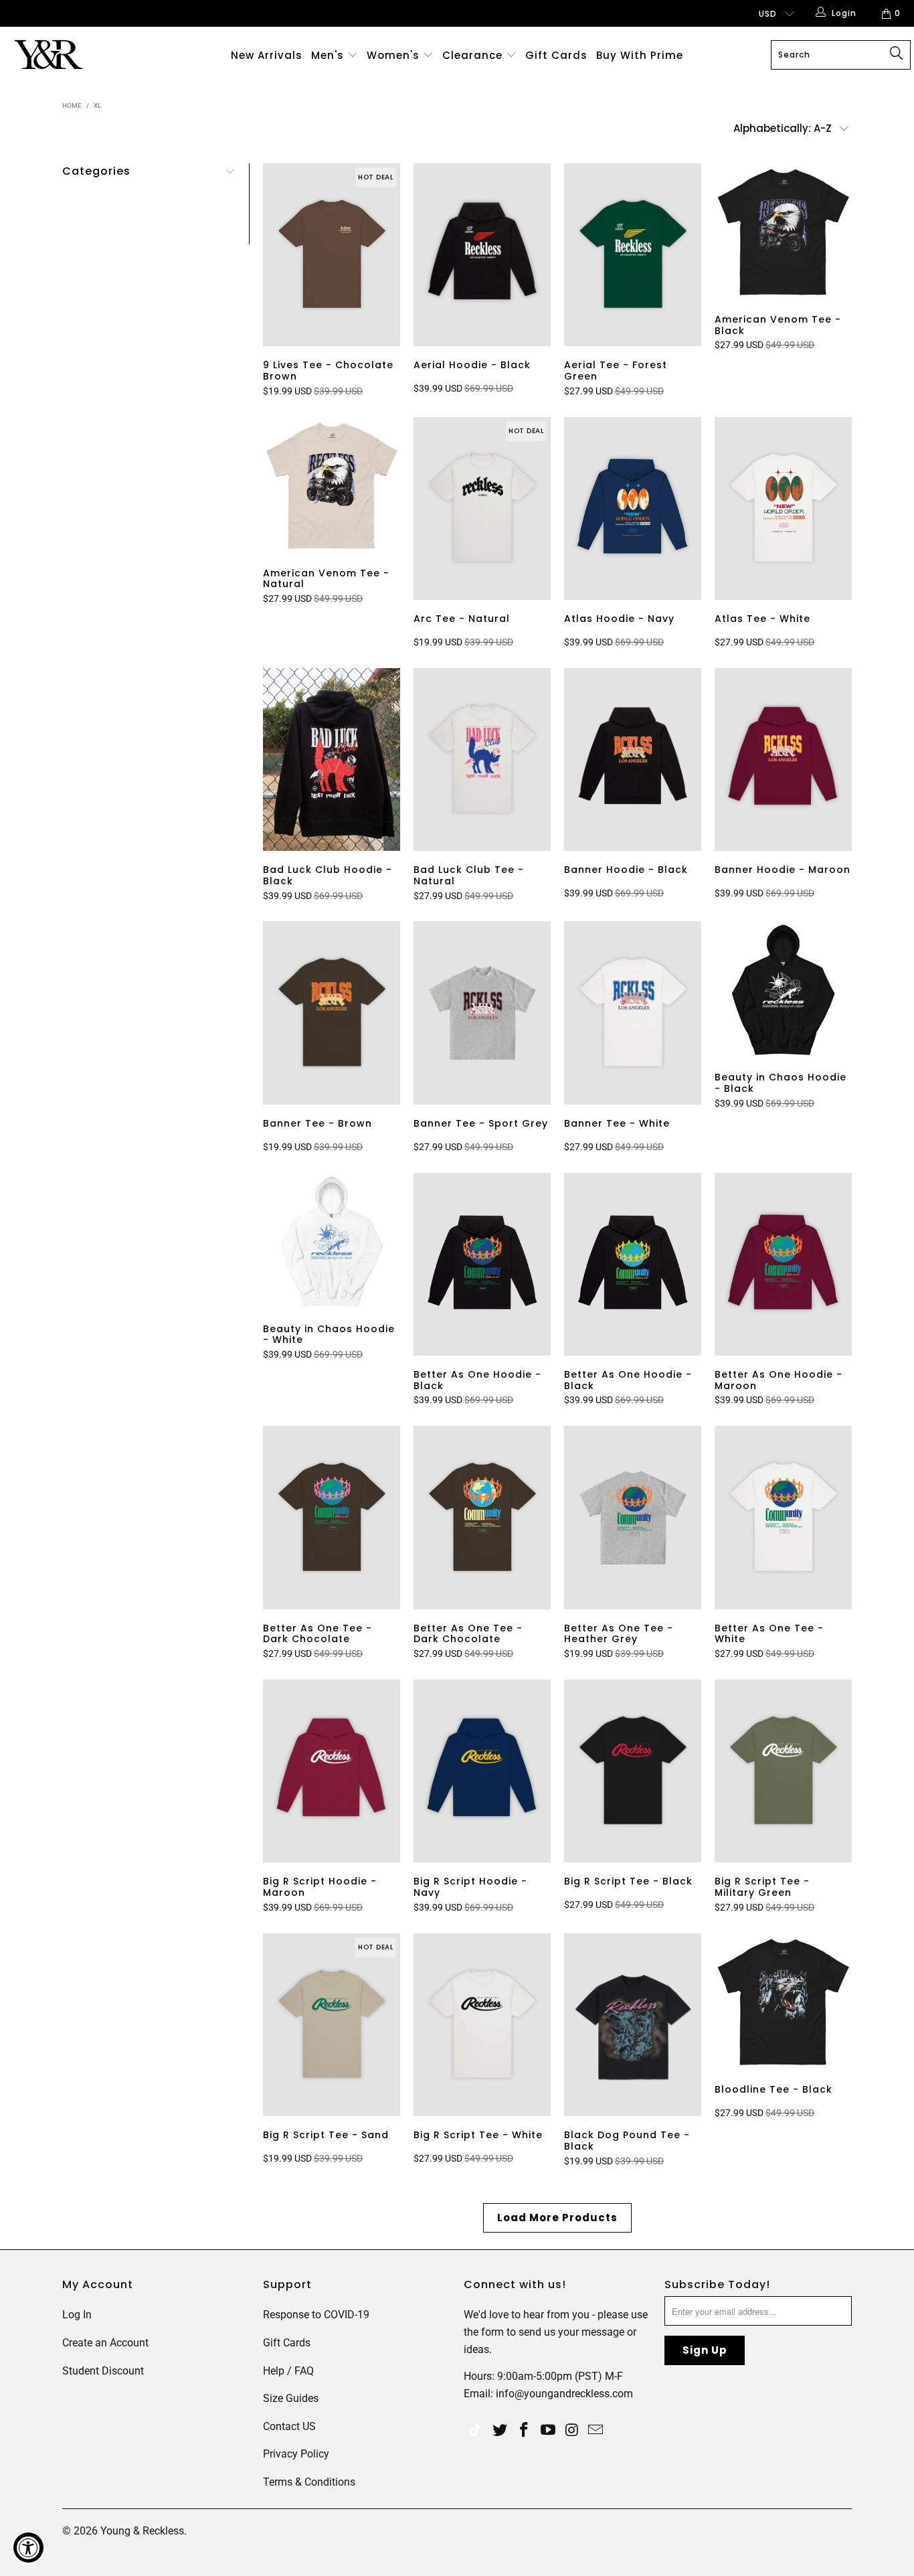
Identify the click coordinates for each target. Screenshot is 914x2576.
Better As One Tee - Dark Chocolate (332, 1517)
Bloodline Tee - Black (783, 2002)
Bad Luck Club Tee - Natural (482, 759)
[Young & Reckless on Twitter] (475, 2431)
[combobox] (841, 55)
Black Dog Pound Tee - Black (633, 2025)
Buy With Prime (640, 55)
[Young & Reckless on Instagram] (572, 2431)
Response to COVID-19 (316, 2315)
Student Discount (103, 2371)
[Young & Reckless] (80, 55)
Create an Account (105, 2343)
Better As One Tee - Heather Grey (633, 1517)
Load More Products (557, 2218)
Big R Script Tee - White (482, 2025)
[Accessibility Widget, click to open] (28, 2548)
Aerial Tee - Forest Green (633, 255)
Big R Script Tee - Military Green (783, 1771)
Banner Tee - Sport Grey (482, 1013)
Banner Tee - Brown (332, 1013)
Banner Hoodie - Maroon (783, 759)
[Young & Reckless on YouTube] (548, 2431)
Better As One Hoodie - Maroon (783, 1264)
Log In (77, 2315)
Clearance (474, 55)
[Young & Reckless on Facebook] (525, 2431)
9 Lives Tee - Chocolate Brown (332, 255)
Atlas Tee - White (783, 508)
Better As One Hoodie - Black (482, 1264)
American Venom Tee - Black (783, 232)
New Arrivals (267, 55)
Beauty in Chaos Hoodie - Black (783, 990)
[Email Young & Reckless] (596, 2431)
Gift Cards (556, 55)
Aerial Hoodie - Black (482, 255)
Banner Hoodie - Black (633, 759)
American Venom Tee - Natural (332, 486)
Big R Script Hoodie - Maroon (332, 1771)
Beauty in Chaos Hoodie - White (332, 1241)
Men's (328, 55)
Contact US (289, 2426)
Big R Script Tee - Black (633, 1771)
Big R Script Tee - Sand (332, 2025)
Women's (393, 55)
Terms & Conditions (309, 2482)
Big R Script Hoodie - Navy (482, 1771)
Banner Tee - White (633, 1013)
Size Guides (291, 2398)
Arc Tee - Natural (482, 508)
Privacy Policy (296, 2454)
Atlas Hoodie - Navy (633, 508)
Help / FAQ (288, 2371)
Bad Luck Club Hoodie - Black (332, 759)
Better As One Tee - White (783, 1517)
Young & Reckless (142, 2531)
